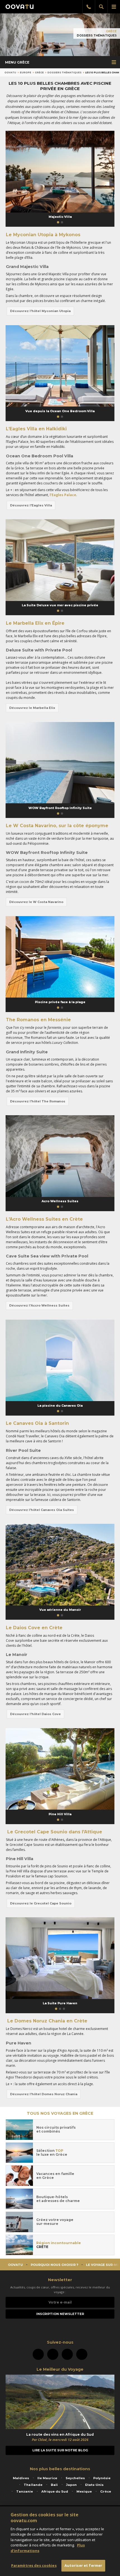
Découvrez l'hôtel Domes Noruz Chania (44, 2094)
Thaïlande (33, 2485)
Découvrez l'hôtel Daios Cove (35, 1714)
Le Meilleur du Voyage (60, 2369)
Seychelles (75, 2478)
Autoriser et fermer (83, 2565)
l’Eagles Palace (63, 495)
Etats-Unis (94, 2485)
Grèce (111, 31)
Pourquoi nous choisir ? (54, 2265)
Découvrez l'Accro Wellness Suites (39, 1305)
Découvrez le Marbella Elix (32, 708)
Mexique (84, 2491)
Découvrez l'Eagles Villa (31, 505)
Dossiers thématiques (64, 73)
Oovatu (10, 73)
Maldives (21, 2478)
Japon (71, 2485)
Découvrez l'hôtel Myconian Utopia (40, 311)
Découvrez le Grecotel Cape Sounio (41, 1903)
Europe (26, 73)
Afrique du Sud (55, 2491)
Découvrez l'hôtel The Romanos (38, 1101)
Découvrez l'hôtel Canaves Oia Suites (42, 1510)
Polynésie (102, 2478)
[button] (58, 222)
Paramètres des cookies (34, 2565)
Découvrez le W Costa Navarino (36, 902)
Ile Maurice (47, 2478)
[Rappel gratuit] (89, 7)
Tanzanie (25, 2491)
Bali (54, 2485)
